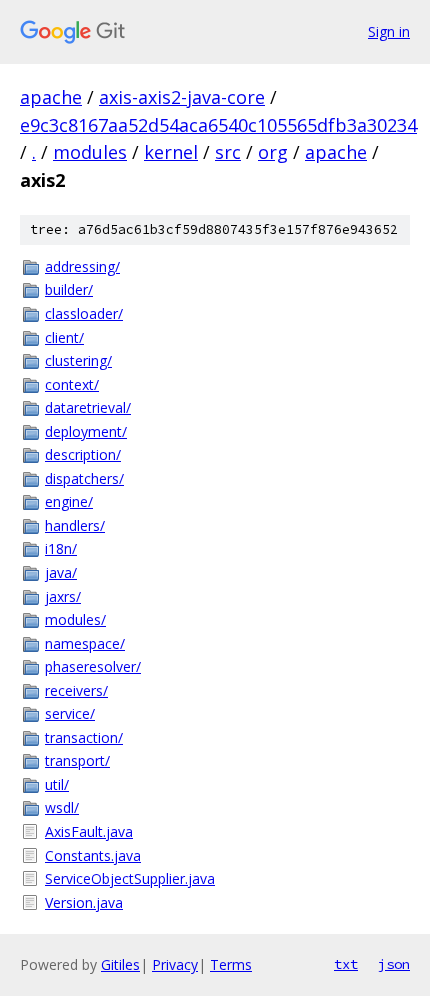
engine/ (69, 501)
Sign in (389, 31)
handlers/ (75, 525)
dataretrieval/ (88, 407)
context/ (72, 384)
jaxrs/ (63, 596)
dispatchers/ (84, 478)
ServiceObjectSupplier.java (130, 878)
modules (90, 152)
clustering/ (78, 360)
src (228, 152)
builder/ (69, 289)
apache (51, 97)
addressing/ (82, 266)
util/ (57, 784)
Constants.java (93, 855)
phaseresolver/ (93, 666)
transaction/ (84, 737)
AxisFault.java (89, 831)
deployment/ (86, 431)
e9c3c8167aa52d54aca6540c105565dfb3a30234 (218, 125)
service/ (70, 713)
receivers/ (76, 690)
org (273, 152)
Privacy (175, 964)
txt (346, 964)
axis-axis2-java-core (182, 97)
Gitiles (120, 964)
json (394, 964)
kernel (171, 152)
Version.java (84, 902)
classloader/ (84, 313)
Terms (231, 964)
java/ (61, 572)
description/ (83, 454)
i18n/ (61, 548)
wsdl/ (62, 807)
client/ (64, 337)
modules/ (75, 619)
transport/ (77, 760)
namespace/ (85, 643)
